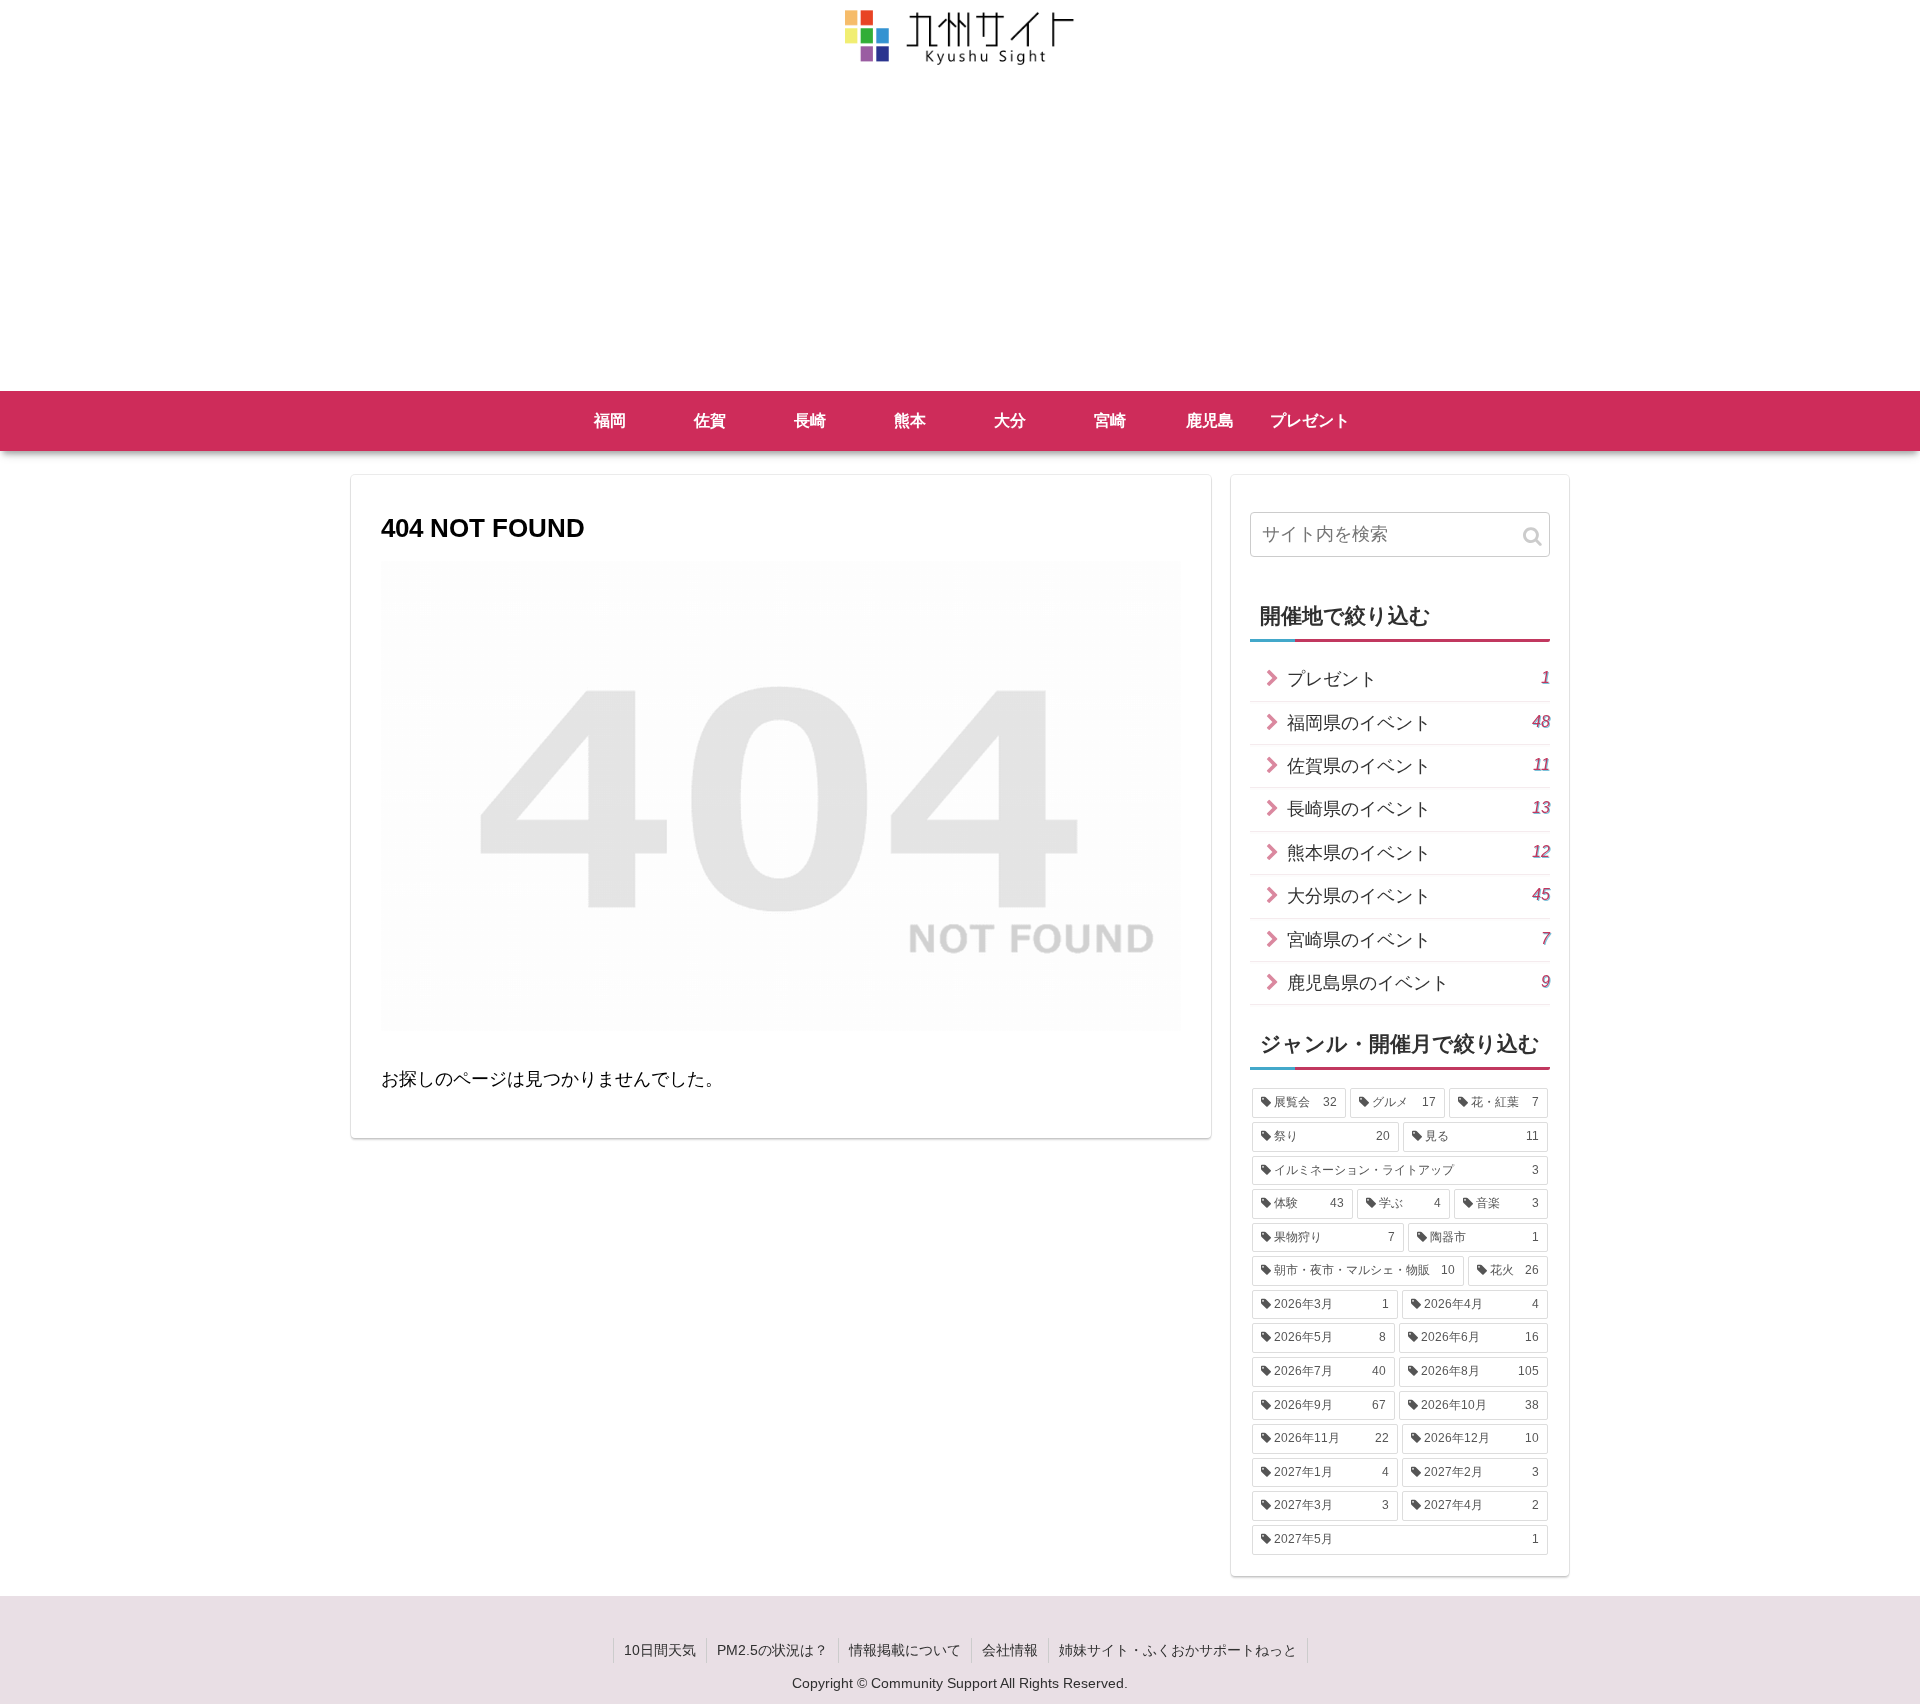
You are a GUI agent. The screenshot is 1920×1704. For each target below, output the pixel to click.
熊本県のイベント (1418, 852)
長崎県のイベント (1418, 808)
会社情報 (1010, 1650)
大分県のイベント (1418, 895)
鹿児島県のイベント (1418, 982)
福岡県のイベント (1418, 722)
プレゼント (1418, 678)
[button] (1532, 536)
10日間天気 (660, 1650)
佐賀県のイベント (1418, 765)
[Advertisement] (960, 241)
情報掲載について (905, 1650)
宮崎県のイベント (1418, 939)
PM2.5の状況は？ (772, 1650)
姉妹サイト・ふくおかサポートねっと (1178, 1650)
